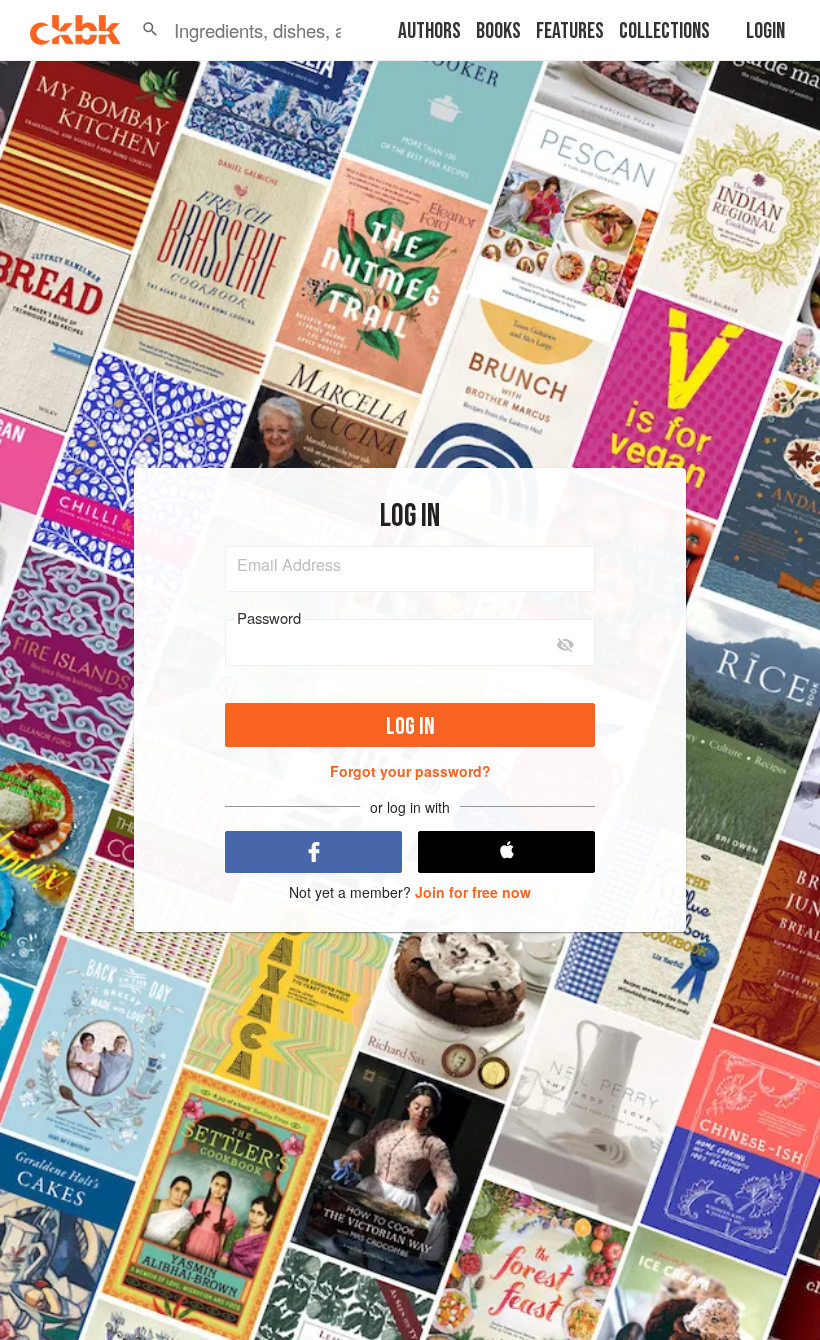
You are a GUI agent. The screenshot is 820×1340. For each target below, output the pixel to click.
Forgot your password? (410, 771)
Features (570, 31)
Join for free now (473, 892)
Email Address (289, 565)
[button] (150, 30)
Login (765, 31)
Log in (410, 726)
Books (498, 31)
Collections (664, 31)
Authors (429, 31)
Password (269, 618)
